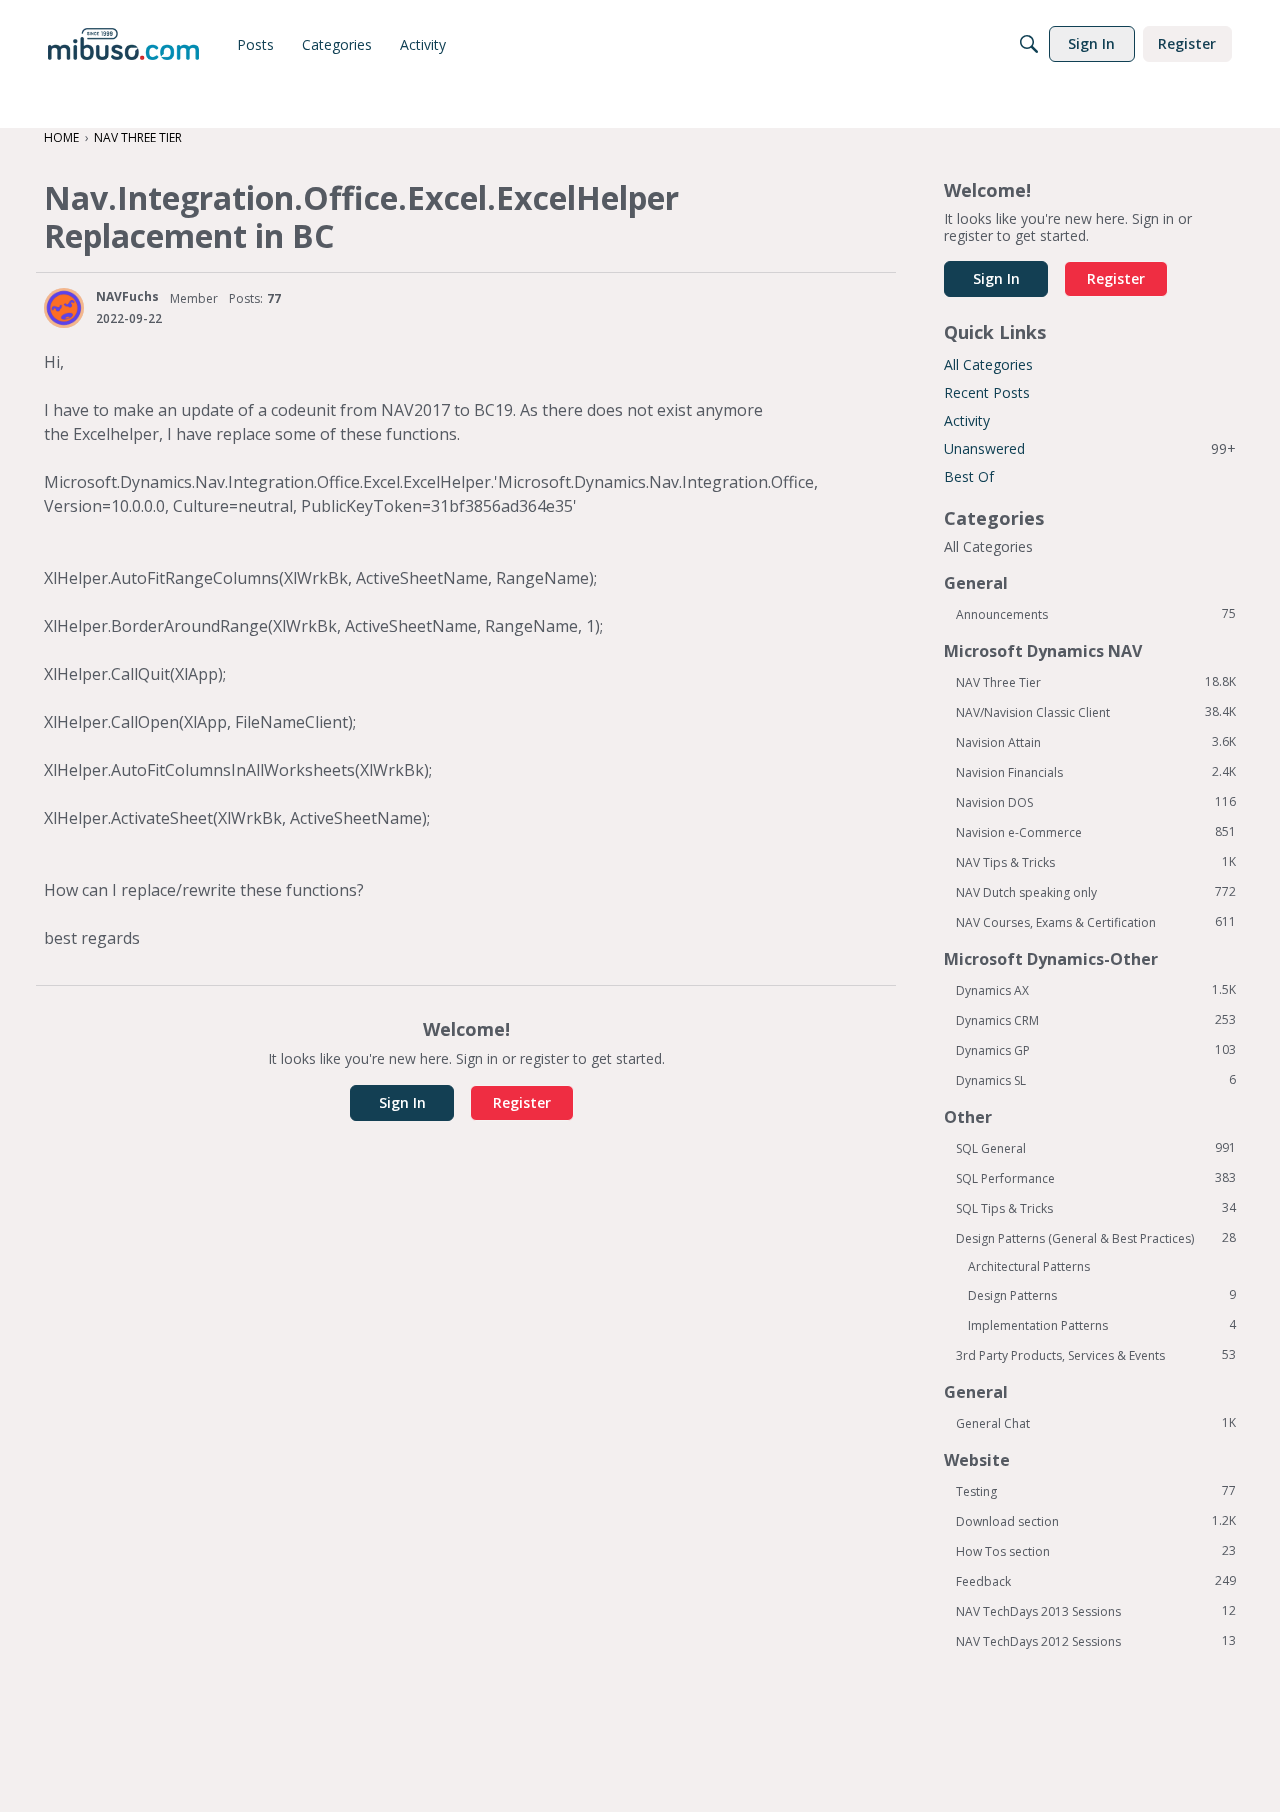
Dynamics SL (1096, 1080)
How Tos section (1096, 1551)
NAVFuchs (127, 296)
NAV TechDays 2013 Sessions (1096, 1611)
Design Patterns (1102, 1295)
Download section (1096, 1521)
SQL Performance (1096, 1178)
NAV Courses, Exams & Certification (1096, 922)
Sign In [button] (402, 1102)
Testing (1096, 1491)
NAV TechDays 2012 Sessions (1096, 1641)
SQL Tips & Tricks (1096, 1208)
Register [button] (522, 1102)
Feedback (1096, 1581)
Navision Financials (1096, 772)
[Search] (1029, 44)
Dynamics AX (1096, 990)
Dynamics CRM (1096, 1020)
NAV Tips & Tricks (1096, 862)
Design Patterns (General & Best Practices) (1096, 1238)
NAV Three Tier (1096, 682)
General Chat (1096, 1423)
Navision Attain (1096, 742)
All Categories (988, 364)
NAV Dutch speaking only (1096, 892)
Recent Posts (987, 392)
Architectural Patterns (1029, 1266)
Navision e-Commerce (1096, 832)
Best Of (969, 476)
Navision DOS (1096, 802)
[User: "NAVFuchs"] (64, 308)
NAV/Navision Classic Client (1096, 712)
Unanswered (1090, 448)
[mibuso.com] (123, 44)
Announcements (1096, 614)
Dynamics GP (1096, 1050)
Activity (967, 420)
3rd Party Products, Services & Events (1096, 1355)
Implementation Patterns (1102, 1325)
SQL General (1096, 1148)
